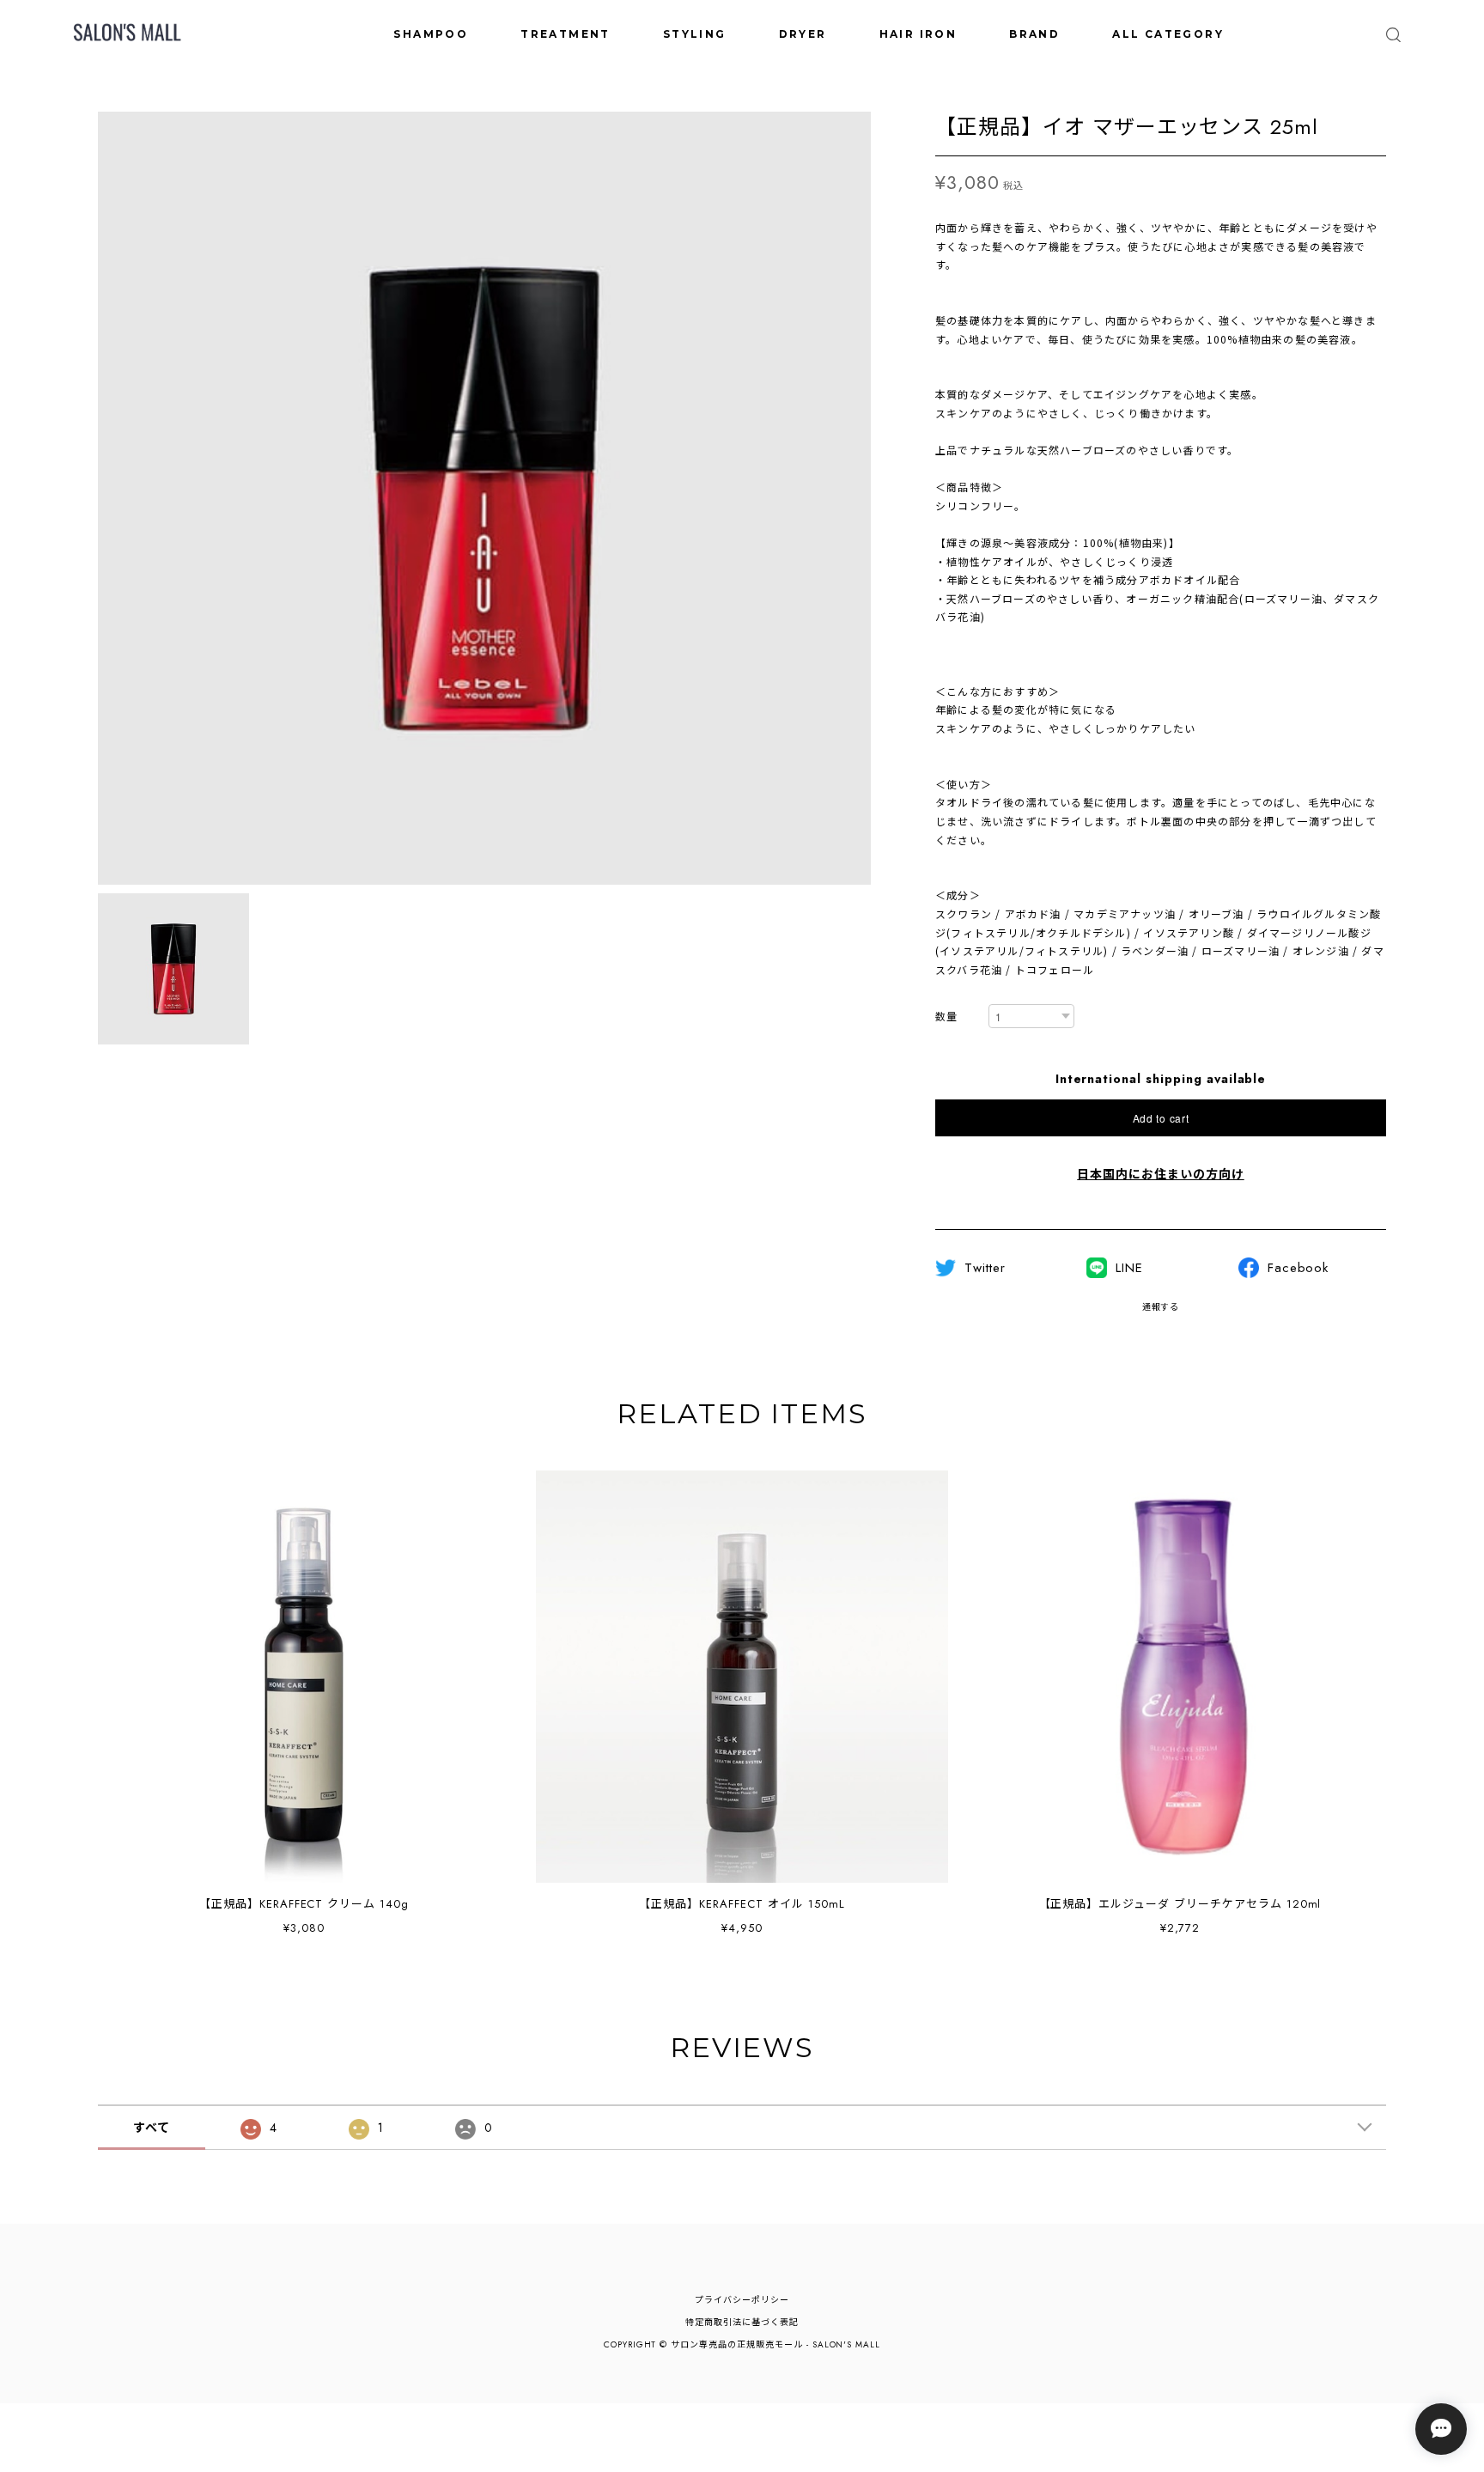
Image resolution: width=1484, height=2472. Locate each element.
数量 (946, 1017)
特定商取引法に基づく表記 (742, 2322)
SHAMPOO (431, 34)
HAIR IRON (918, 34)
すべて (152, 2128)
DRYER (803, 34)
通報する (1161, 1307)
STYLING (695, 34)
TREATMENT (566, 34)
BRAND (1034, 34)
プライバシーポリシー (742, 2300)
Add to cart (1161, 1118)
